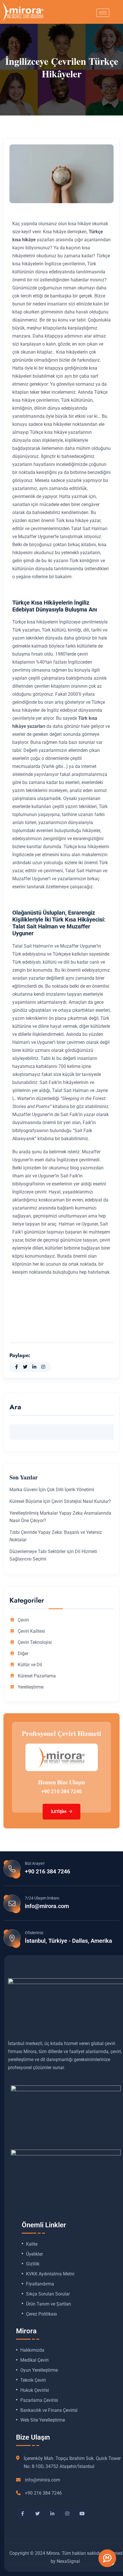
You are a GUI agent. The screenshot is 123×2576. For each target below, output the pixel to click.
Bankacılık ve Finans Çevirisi (49, 2410)
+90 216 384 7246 (61, 1791)
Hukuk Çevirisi (35, 2390)
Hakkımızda (32, 2350)
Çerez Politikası (41, 2314)
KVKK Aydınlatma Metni (50, 2274)
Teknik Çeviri (33, 2380)
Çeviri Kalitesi (31, 1631)
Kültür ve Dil (30, 1665)
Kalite (32, 2244)
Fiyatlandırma (40, 2284)
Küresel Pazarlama (37, 1676)
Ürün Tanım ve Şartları (48, 2304)
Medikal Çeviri (34, 2360)
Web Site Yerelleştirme (43, 2420)
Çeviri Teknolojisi (35, 1642)
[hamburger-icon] (103, 13)
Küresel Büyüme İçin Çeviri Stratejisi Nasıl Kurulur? (60, 1501)
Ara (15, 1408)
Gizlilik (33, 2264)
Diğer (23, 1654)
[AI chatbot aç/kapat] (107, 2558)
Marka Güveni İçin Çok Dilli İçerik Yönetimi (52, 1490)
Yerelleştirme (31, 1687)
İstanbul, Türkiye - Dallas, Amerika (69, 1941)
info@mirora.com (47, 1906)
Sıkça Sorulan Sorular (48, 2294)
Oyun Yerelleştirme (39, 2370)
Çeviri (23, 1620)
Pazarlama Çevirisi (39, 2400)
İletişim (59, 1812)
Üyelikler (34, 2254)
